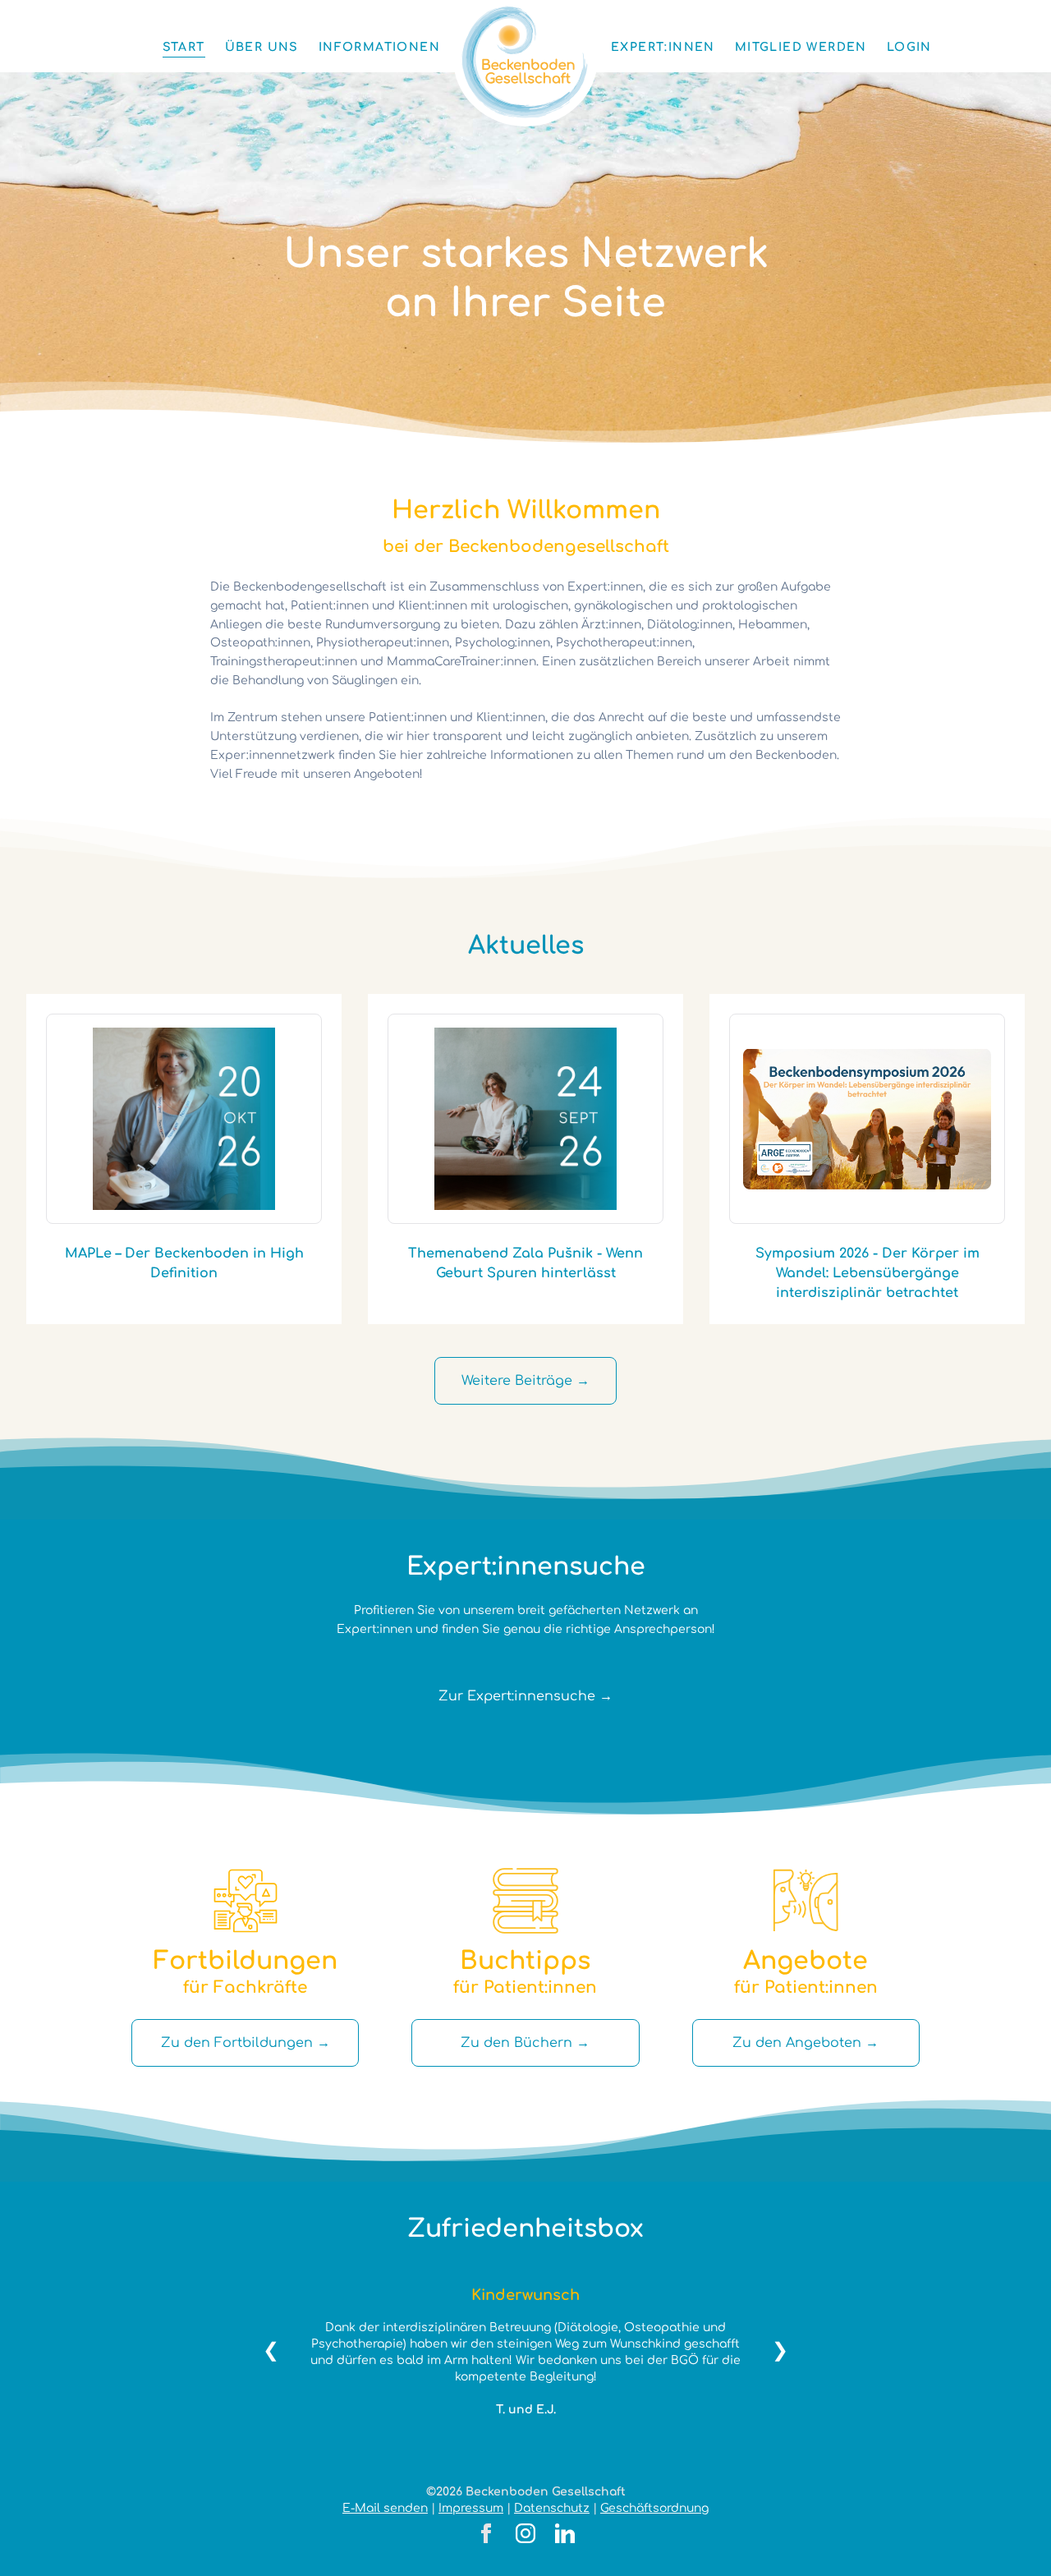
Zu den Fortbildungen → (246, 2043)
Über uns (262, 47)
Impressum (471, 2508)
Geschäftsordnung (654, 2508)
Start (184, 47)
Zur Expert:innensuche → (525, 1696)
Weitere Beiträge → (525, 1381)
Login (909, 47)
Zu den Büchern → (525, 2043)
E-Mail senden (385, 2508)
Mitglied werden (801, 47)
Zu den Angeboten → (805, 2043)
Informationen (379, 47)
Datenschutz (552, 2508)
